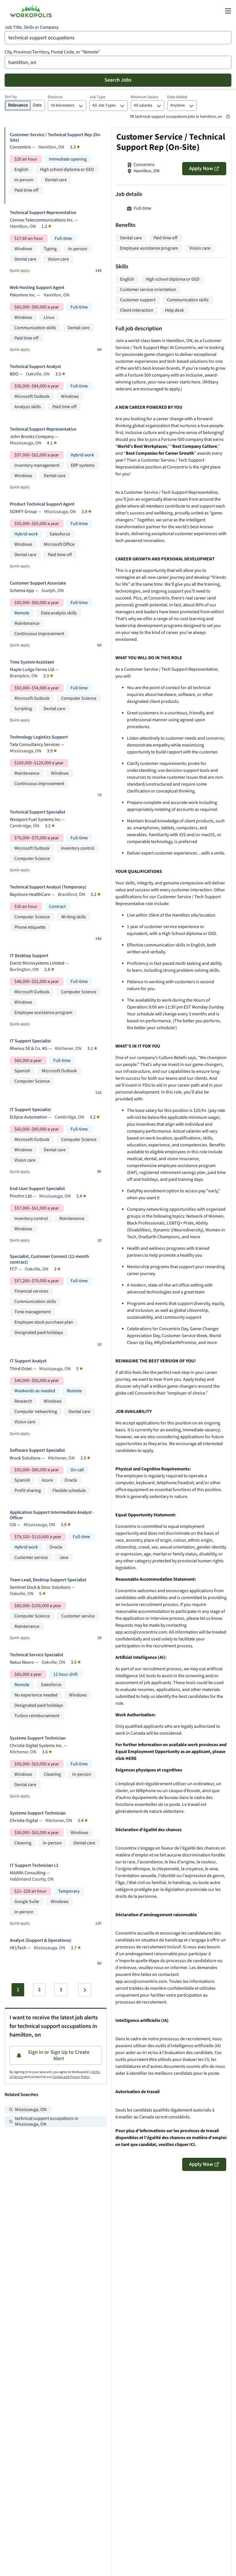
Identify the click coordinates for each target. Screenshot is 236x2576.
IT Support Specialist (30, 1041)
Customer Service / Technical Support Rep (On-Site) (56, 138)
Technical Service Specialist (37, 1655)
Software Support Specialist (37, 1450)
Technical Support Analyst (35, 367)
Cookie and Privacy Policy (71, 2077)
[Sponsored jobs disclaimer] (228, 117)
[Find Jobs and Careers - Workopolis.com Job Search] (31, 11)
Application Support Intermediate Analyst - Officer (52, 1515)
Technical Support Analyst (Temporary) (48, 887)
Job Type (97, 97)
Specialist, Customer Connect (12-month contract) (49, 1259)
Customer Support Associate (38, 583)
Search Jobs (118, 80)
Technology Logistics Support (39, 737)
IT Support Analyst (28, 1361)
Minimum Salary (144, 97)
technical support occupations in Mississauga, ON (47, 2121)
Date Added (177, 97)
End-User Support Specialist (37, 1189)
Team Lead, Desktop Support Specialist (48, 1580)
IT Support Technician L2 (34, 1866)
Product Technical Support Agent (42, 504)
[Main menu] (228, 11)
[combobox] (118, 38)
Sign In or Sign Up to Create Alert (59, 2055)
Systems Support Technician (38, 1738)
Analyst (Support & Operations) (41, 1940)
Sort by (11, 97)
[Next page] (85, 1990)
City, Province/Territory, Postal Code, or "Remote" (52, 52)
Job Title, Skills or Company (32, 27)
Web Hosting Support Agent (37, 288)
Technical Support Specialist (38, 812)
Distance (55, 97)
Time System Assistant (32, 662)
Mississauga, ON (31, 2110)
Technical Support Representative (43, 213)
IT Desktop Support (29, 956)
